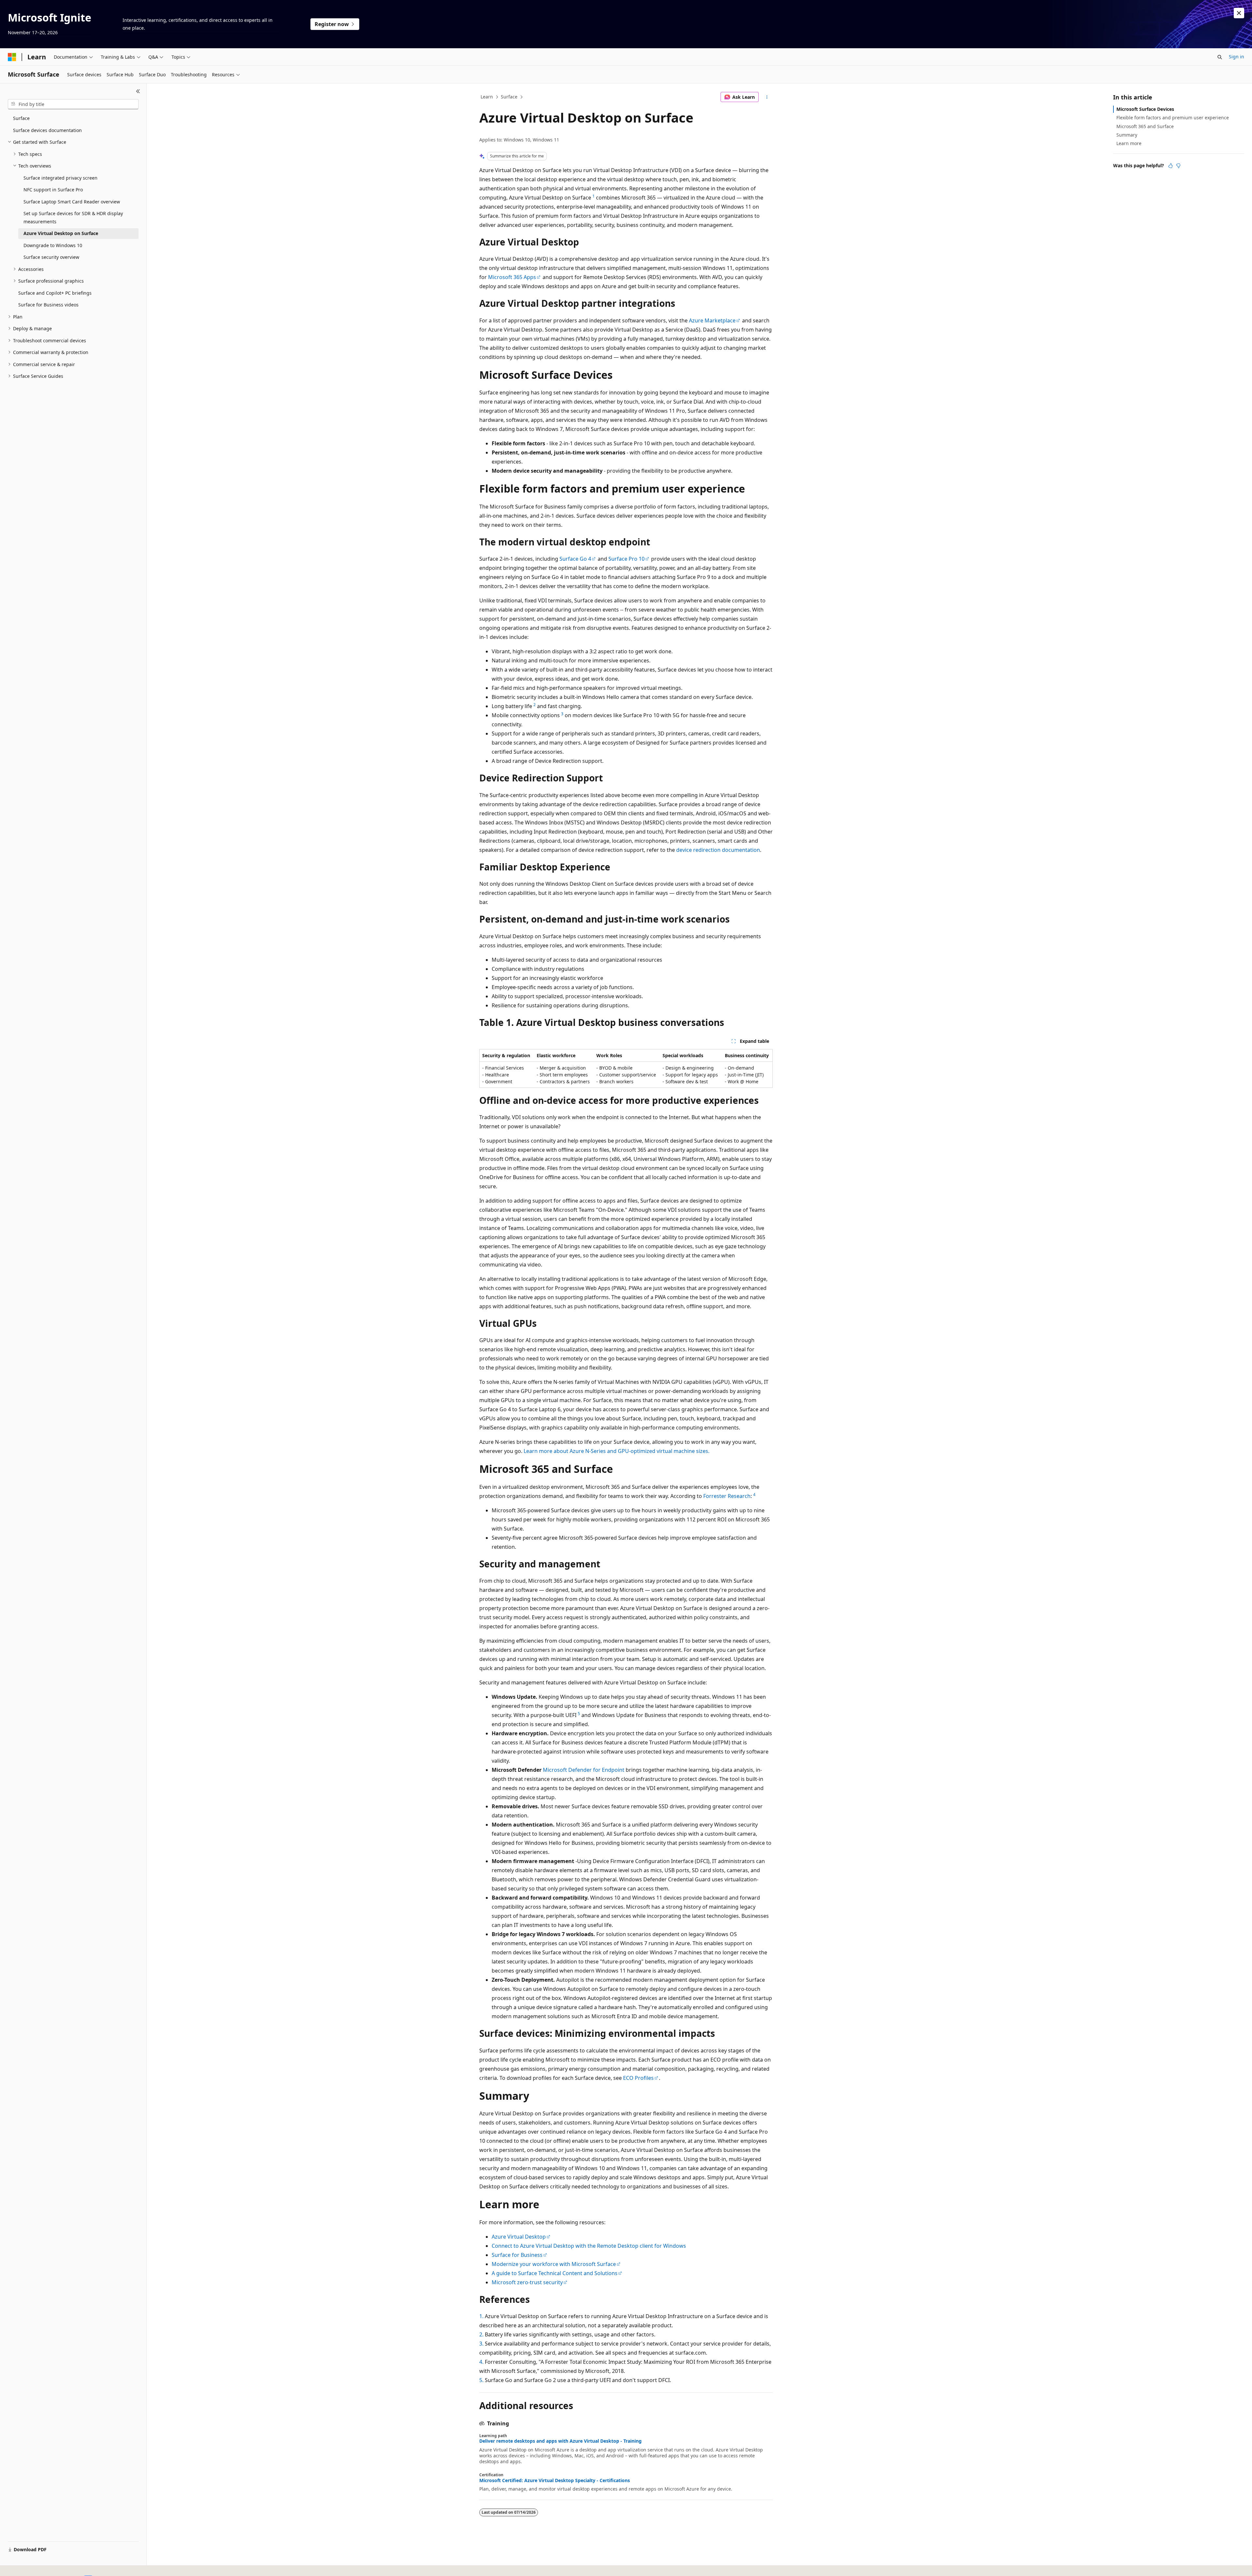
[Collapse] (138, 91)
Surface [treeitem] (21, 118)
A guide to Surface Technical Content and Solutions (555, 2273)
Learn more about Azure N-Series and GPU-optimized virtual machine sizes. (617, 1451)
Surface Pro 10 (626, 559)
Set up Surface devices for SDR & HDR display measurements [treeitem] (73, 217)
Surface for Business (517, 2255)
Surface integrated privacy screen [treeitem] (60, 178)
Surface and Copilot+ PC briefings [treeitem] (55, 293)
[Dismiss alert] (1239, 13)
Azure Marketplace (712, 320)
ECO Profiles (638, 2078)
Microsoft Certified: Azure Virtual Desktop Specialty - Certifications (555, 2480)
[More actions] (767, 97)
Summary (1127, 135)
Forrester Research (727, 1496)
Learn (487, 97)
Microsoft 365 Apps (512, 277)
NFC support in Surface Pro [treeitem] (53, 190)
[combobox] (73, 104)
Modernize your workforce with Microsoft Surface (554, 2264)
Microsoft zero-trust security (527, 2282)
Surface (509, 97)
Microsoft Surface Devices (1145, 109)
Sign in (1237, 57)
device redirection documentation (718, 850)
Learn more (1129, 143)
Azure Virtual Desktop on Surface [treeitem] (61, 233)
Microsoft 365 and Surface (1145, 126)
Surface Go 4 (575, 559)
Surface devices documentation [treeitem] (47, 130)
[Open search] (1220, 57)
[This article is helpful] (1170, 166)
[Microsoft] (12, 57)
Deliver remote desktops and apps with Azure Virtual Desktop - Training (560, 2441)
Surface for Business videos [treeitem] (48, 305)
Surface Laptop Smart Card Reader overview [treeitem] (72, 202)
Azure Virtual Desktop (519, 2237)
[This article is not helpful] (1178, 166)
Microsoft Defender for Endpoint (584, 1770)
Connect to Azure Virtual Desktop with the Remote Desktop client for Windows (589, 2246)
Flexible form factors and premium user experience (1173, 118)
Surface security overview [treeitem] (51, 257)
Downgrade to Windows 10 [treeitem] (53, 245)
